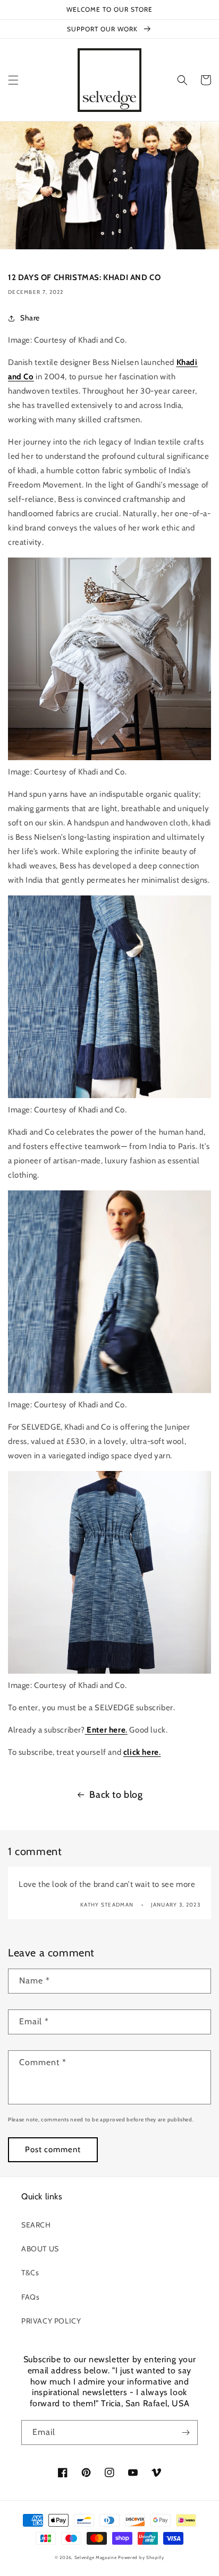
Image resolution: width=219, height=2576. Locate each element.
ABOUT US (40, 2249)
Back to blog (116, 1795)
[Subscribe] (186, 2433)
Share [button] (30, 318)
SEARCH (36, 2225)
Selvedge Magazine (96, 2557)
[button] (13, 80)
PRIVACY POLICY (51, 2321)
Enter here (106, 1730)
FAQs (30, 2297)
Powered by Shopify (141, 2557)
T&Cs (30, 2273)
